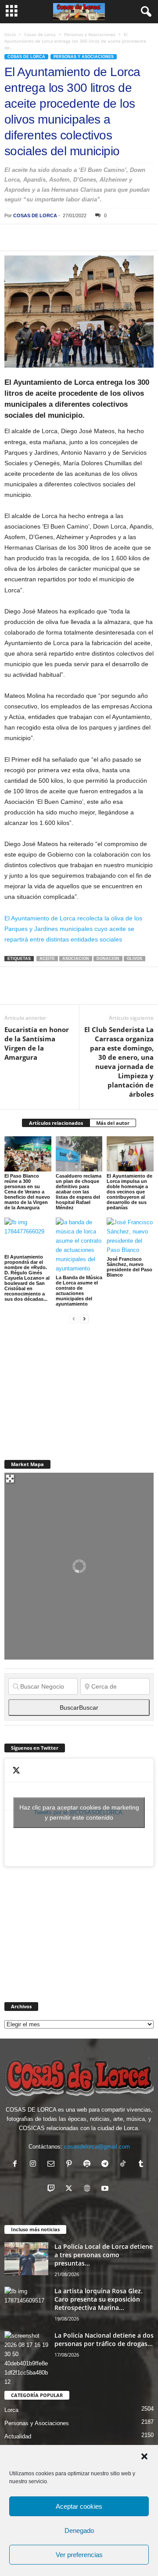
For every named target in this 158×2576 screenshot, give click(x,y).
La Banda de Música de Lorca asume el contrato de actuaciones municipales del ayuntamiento (79, 1291)
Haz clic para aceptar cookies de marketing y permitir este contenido (79, 1812)
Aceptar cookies (79, 2506)
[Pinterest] (54, 237)
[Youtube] (106, 2189)
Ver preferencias (79, 2555)
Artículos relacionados (56, 1123)
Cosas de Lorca (40, 34)
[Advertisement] (70, 1387)
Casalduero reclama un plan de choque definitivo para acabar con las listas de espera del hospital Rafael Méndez (79, 1192)
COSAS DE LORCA (35, 215)
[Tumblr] (142, 2165)
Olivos (135, 959)
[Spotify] (89, 2165)
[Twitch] (53, 2189)
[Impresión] (114, 237)
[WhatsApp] (74, 237)
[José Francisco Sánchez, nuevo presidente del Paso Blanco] (130, 1236)
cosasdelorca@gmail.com (97, 2147)
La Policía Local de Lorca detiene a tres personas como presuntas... (104, 2255)
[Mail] (53, 2165)
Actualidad (18, 2436)
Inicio (10, 34)
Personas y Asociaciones (90, 34)
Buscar (79, 1708)
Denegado (79, 2530)
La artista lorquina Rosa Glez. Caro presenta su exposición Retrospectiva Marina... (99, 2299)
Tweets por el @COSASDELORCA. (79, 1812)
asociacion (76, 959)
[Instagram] (35, 2165)
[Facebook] (13, 237)
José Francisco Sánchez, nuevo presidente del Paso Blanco (129, 1267)
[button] (144, 2456)
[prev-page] (74, 1319)
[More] (135, 237)
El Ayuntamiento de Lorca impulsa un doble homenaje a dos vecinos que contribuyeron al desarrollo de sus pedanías (129, 1192)
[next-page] (84, 1319)
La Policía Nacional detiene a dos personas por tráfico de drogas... (104, 2339)
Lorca (11, 2410)
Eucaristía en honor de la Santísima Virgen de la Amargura (37, 1043)
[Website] (89, 2189)
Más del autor (113, 1123)
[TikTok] (125, 2165)
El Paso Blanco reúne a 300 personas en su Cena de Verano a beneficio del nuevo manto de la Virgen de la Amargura (27, 1192)
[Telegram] (94, 237)
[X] (33, 237)
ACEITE (47, 959)
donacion (108, 959)
